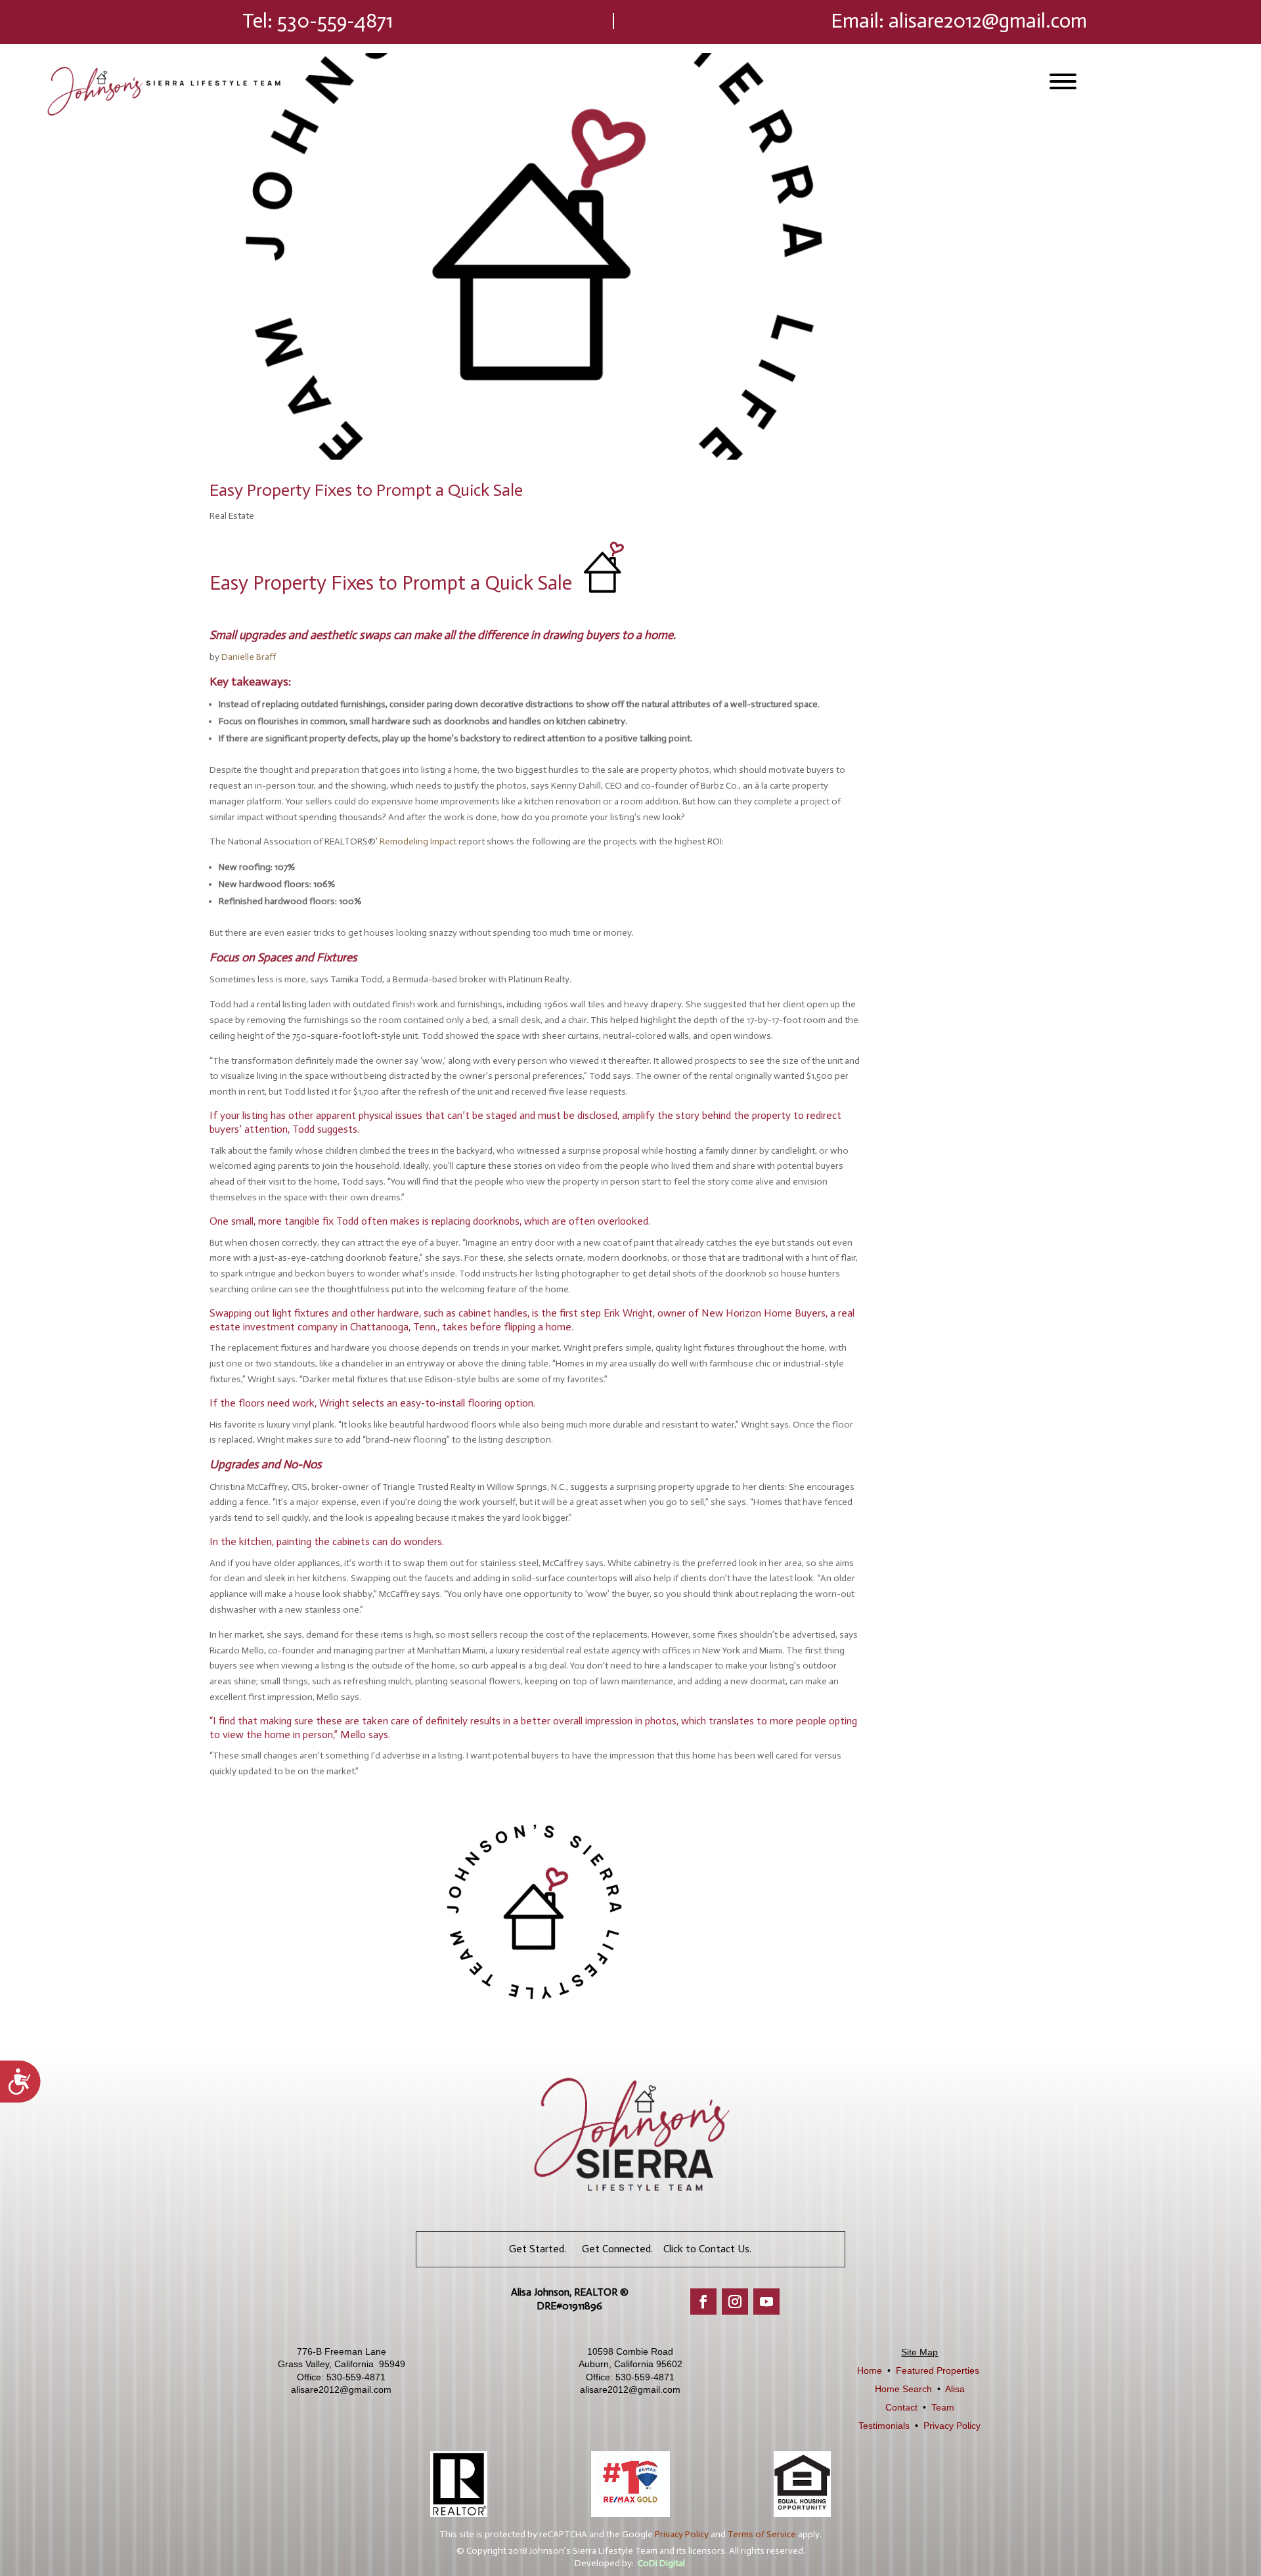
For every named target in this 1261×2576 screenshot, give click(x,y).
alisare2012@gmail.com (988, 21)
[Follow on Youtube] (766, 2302)
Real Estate (232, 516)
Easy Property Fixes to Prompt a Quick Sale (366, 490)
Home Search (903, 2389)
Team (943, 2407)
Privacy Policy (952, 2426)
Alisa (955, 2389)
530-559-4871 (335, 21)
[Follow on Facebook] (703, 2302)
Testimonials (884, 2426)
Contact (901, 2407)
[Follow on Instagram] (735, 2302)
